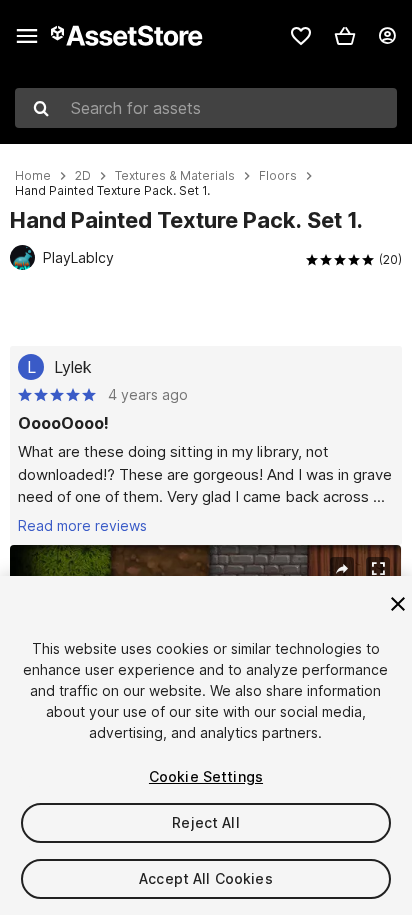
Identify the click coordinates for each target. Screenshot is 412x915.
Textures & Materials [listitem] (175, 176)
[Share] (342, 569)
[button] (345, 36)
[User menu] (387, 36)
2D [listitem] (83, 176)
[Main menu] (27, 36)
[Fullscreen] (378, 569)
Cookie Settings (206, 776)
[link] (301, 36)
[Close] (398, 604)
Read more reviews (82, 525)
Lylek (73, 367)
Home (33, 176)
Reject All (205, 822)
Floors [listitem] (278, 176)
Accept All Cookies (206, 878)
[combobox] (206, 108)
